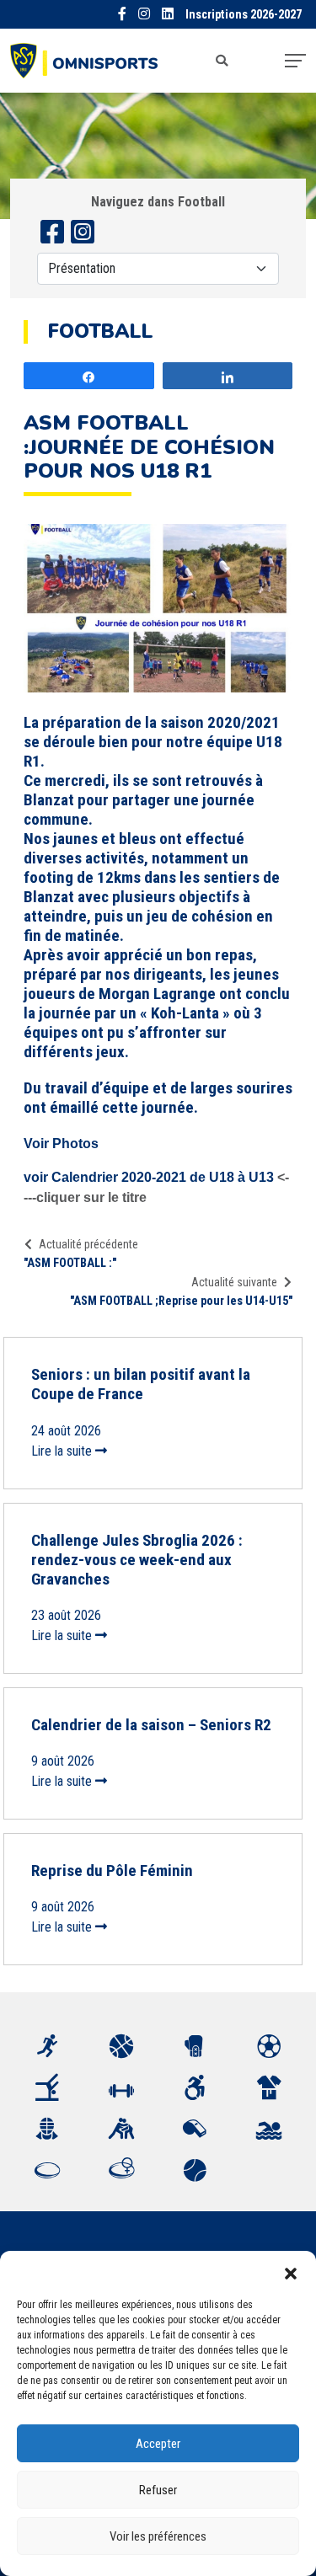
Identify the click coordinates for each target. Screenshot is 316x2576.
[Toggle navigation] (295, 61)
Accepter (158, 2444)
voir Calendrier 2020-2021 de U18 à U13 (149, 1177)
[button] (291, 2272)
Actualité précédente (88, 1244)
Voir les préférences (158, 2536)
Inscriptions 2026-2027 (244, 15)
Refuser (158, 2490)
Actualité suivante (234, 1282)
